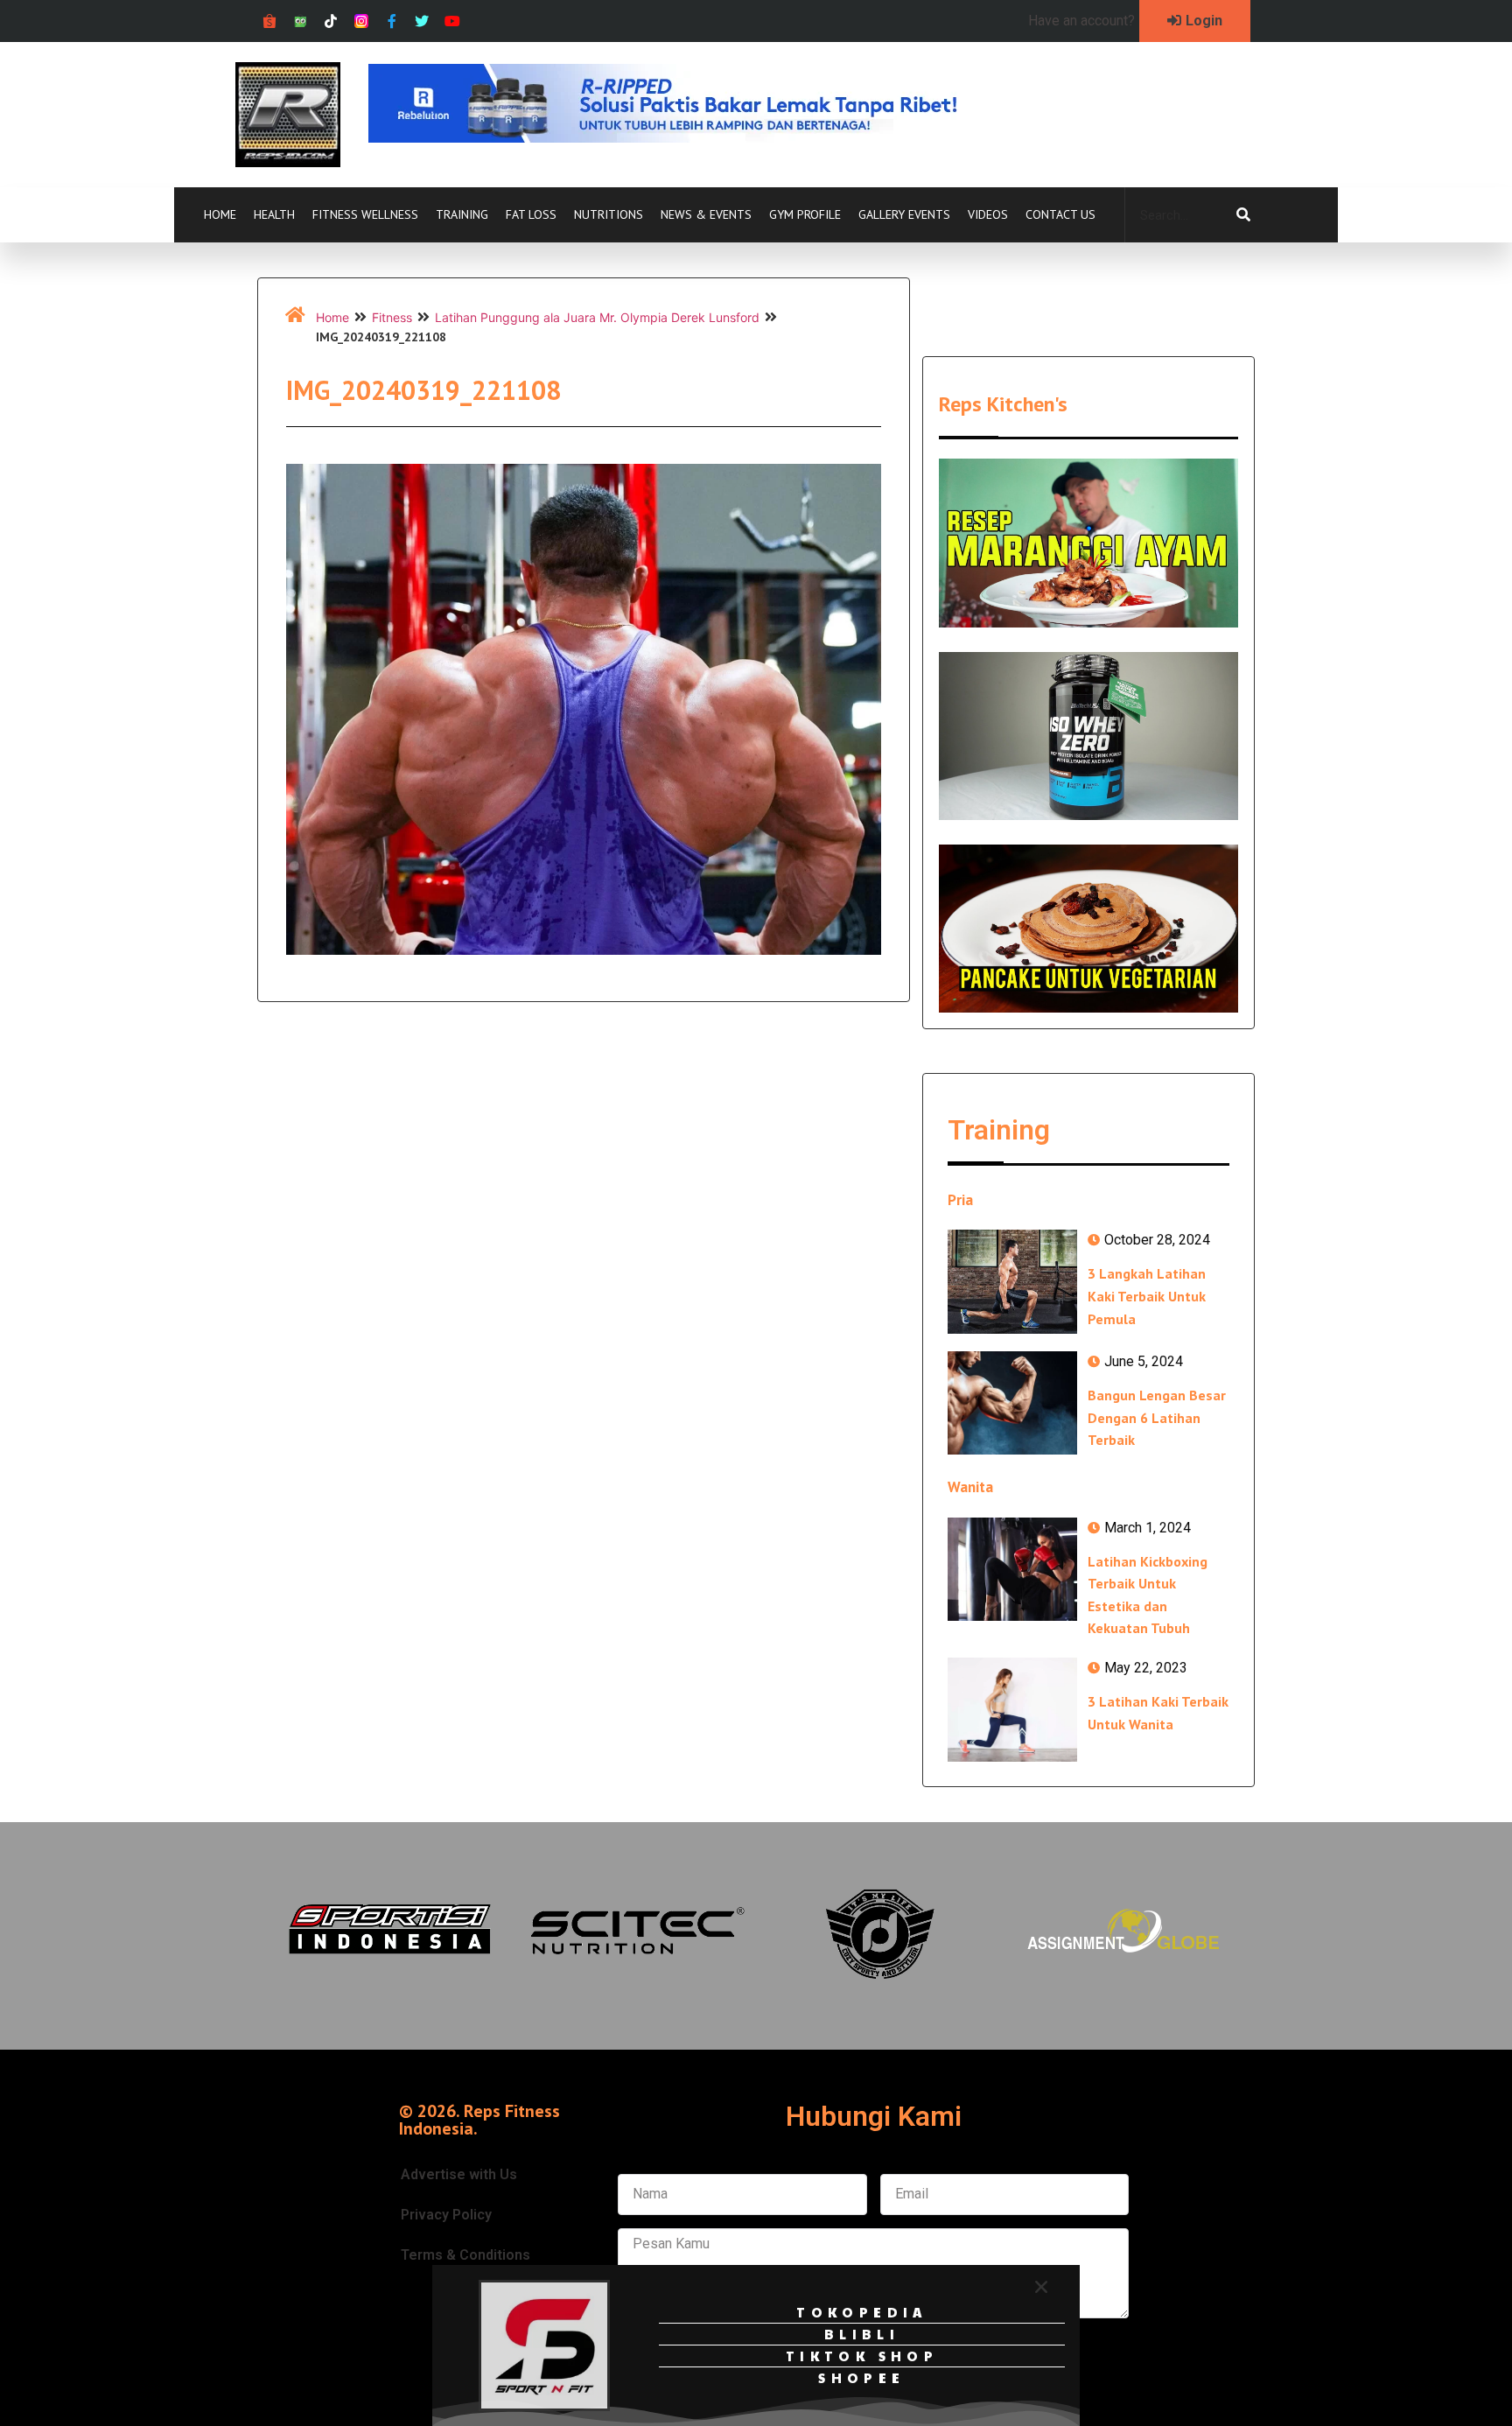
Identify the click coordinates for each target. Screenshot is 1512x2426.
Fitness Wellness (365, 214)
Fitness (392, 317)
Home (220, 214)
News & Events (706, 214)
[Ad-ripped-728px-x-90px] (687, 137)
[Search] (1243, 215)
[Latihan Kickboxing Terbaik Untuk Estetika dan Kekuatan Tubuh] (1012, 1569)
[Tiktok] (331, 21)
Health (274, 214)
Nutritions (609, 214)
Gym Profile (805, 214)
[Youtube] (453, 21)
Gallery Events (904, 214)
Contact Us (1060, 214)
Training (462, 214)
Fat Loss (531, 214)
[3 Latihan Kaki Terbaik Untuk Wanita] (1012, 1709)
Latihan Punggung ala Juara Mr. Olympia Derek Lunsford (597, 317)
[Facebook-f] (392, 21)
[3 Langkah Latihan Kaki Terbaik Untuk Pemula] (1012, 1281)
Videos (988, 214)
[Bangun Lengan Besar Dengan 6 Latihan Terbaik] (1012, 1403)
